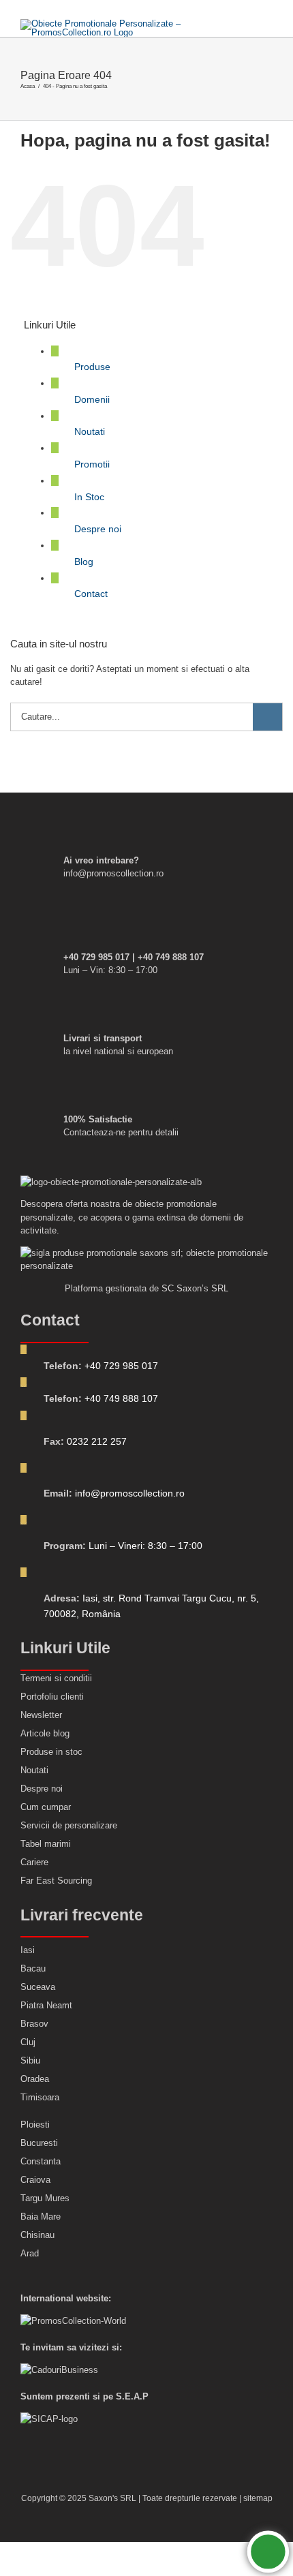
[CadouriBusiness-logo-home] (59, 2370)
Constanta (41, 2161)
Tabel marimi (46, 1844)
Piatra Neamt (46, 2005)
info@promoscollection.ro (130, 1493)
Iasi (28, 1950)
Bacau (33, 1968)
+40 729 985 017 (121, 1366)
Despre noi (98, 529)
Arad (30, 2253)
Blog (84, 562)
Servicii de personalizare (69, 1825)
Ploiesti (35, 2125)
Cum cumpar (46, 1807)
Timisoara (40, 2097)
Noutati (90, 431)
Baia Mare (41, 2217)
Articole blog (45, 1733)
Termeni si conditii (56, 1678)
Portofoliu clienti (52, 1697)
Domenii (92, 399)
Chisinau (37, 2235)
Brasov (34, 2024)
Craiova (35, 2180)
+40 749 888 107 (121, 1398)
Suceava (38, 1987)
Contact (91, 594)
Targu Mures (45, 2198)
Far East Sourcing (56, 1881)
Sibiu (30, 2060)
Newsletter (41, 1715)
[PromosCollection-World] (73, 2321)
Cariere (34, 1862)
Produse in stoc (51, 1752)
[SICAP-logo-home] (49, 2419)
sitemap (258, 2498)
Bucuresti (39, 2143)
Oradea (35, 2079)
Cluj (28, 2042)
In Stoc (89, 497)
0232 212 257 (97, 1441)
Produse (92, 367)
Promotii (92, 464)
